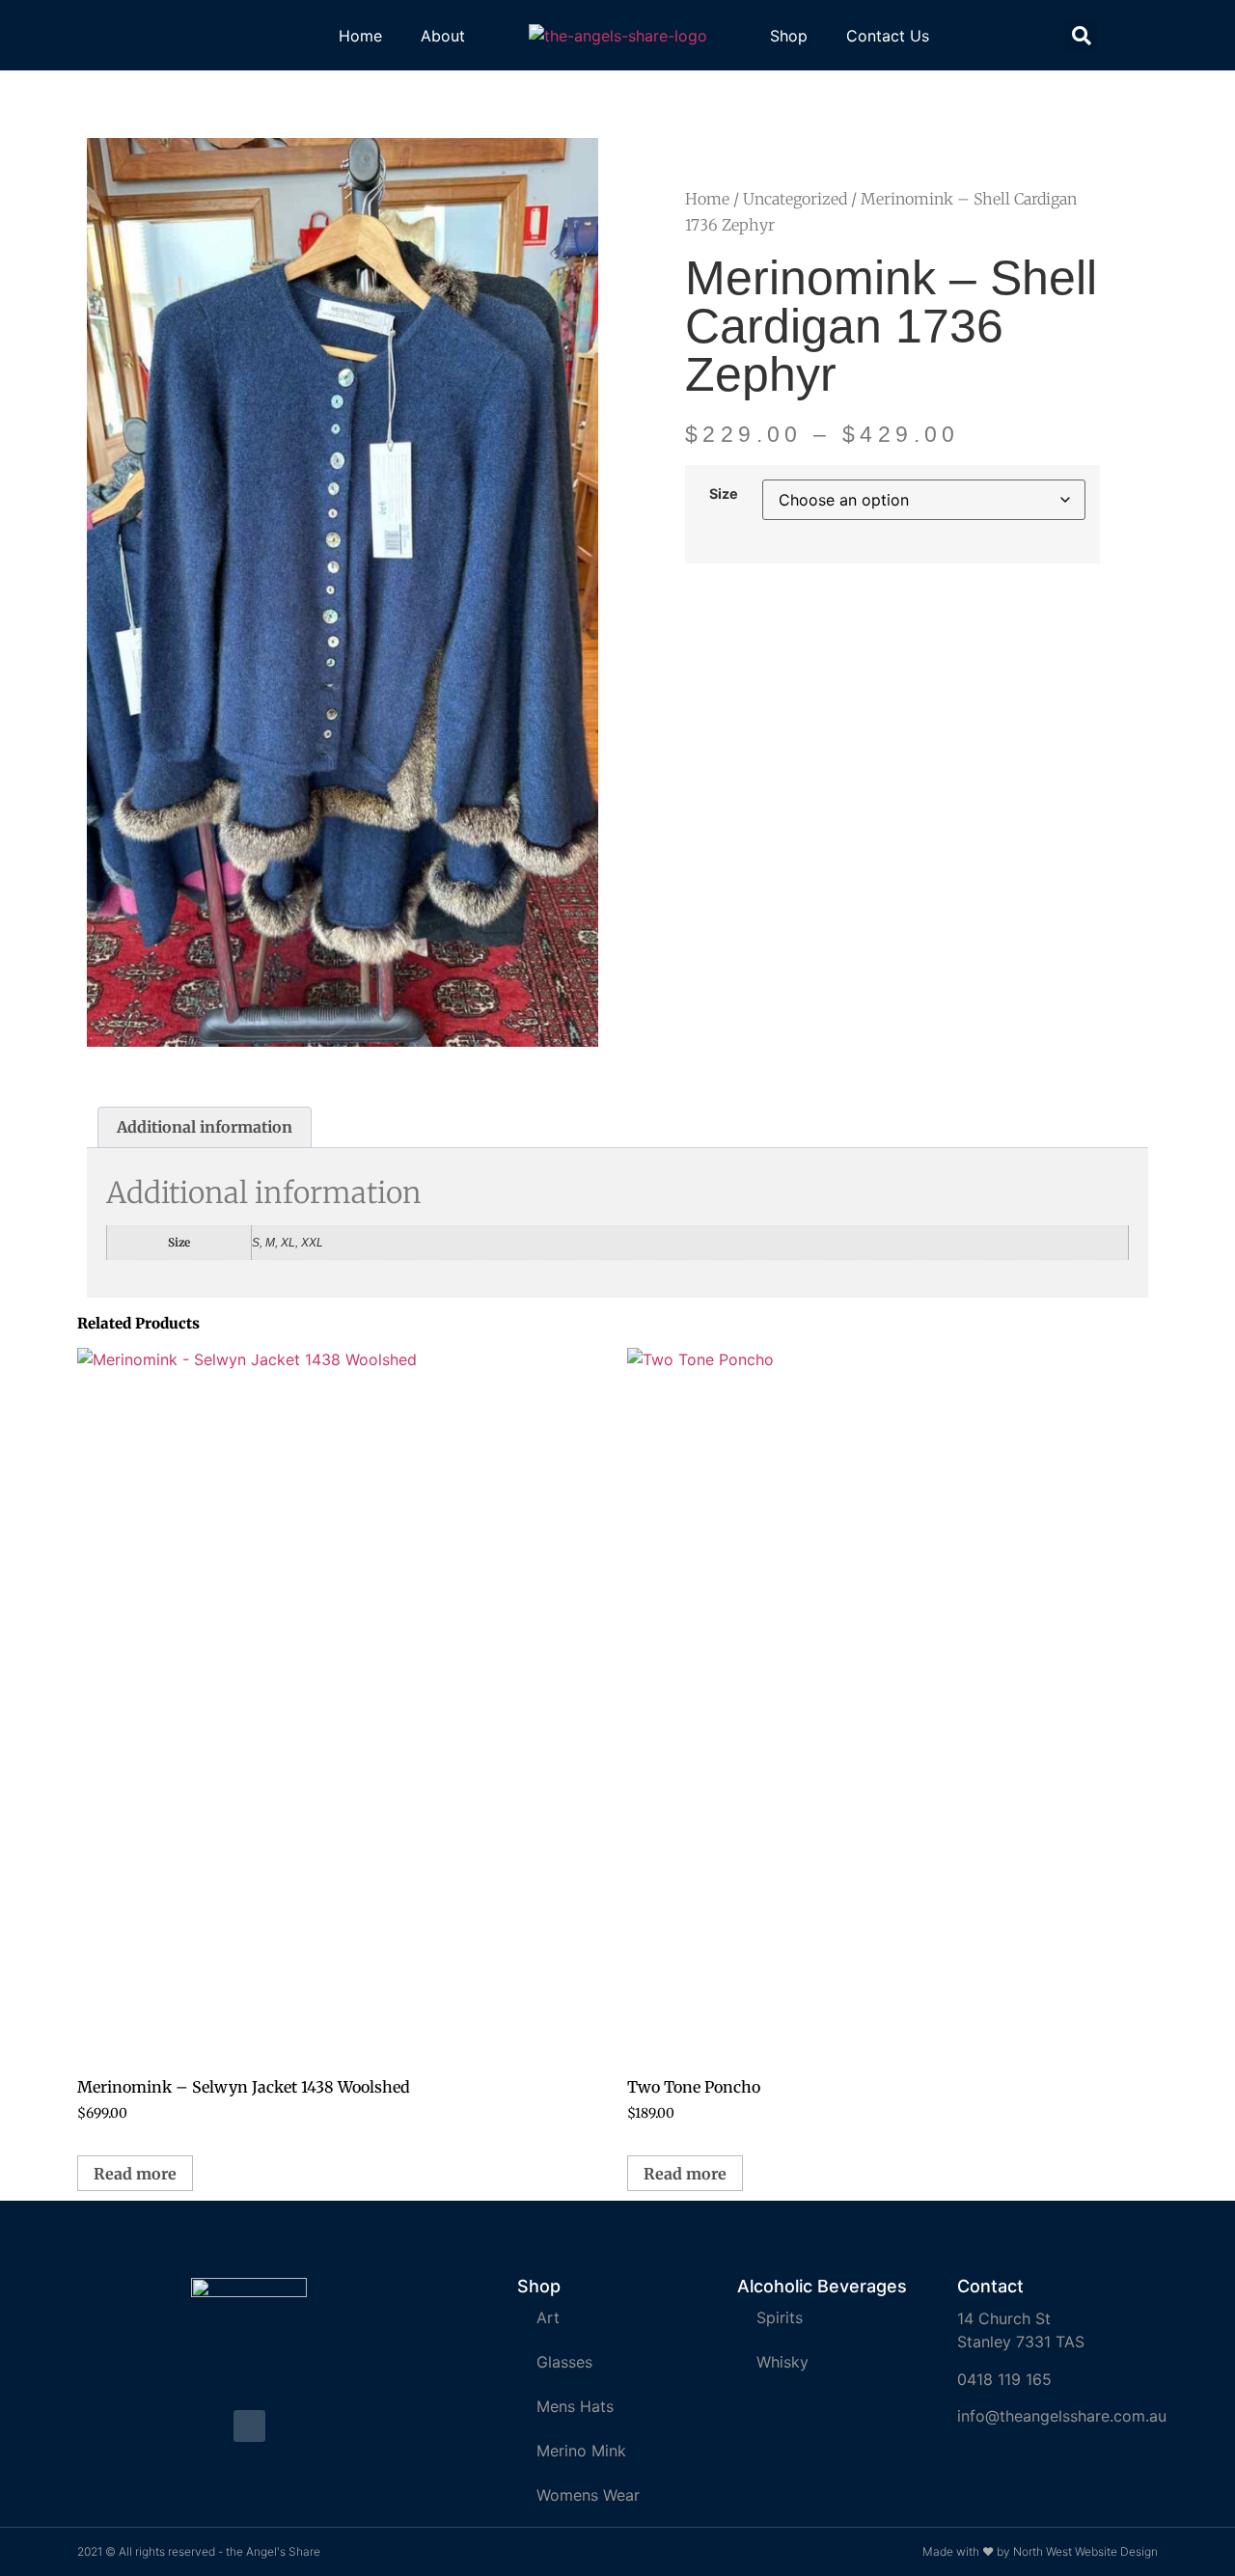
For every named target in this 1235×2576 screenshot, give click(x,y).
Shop (789, 36)
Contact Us (888, 36)
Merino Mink (581, 2451)
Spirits (780, 2317)
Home (360, 36)
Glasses (564, 2362)
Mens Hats (575, 2406)
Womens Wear (588, 2495)
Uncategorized (795, 199)
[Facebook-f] (249, 2426)
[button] (1081, 35)
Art (548, 2317)
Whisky (782, 2362)
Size (724, 494)
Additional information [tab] (205, 1127)
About (443, 36)
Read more (135, 2174)
